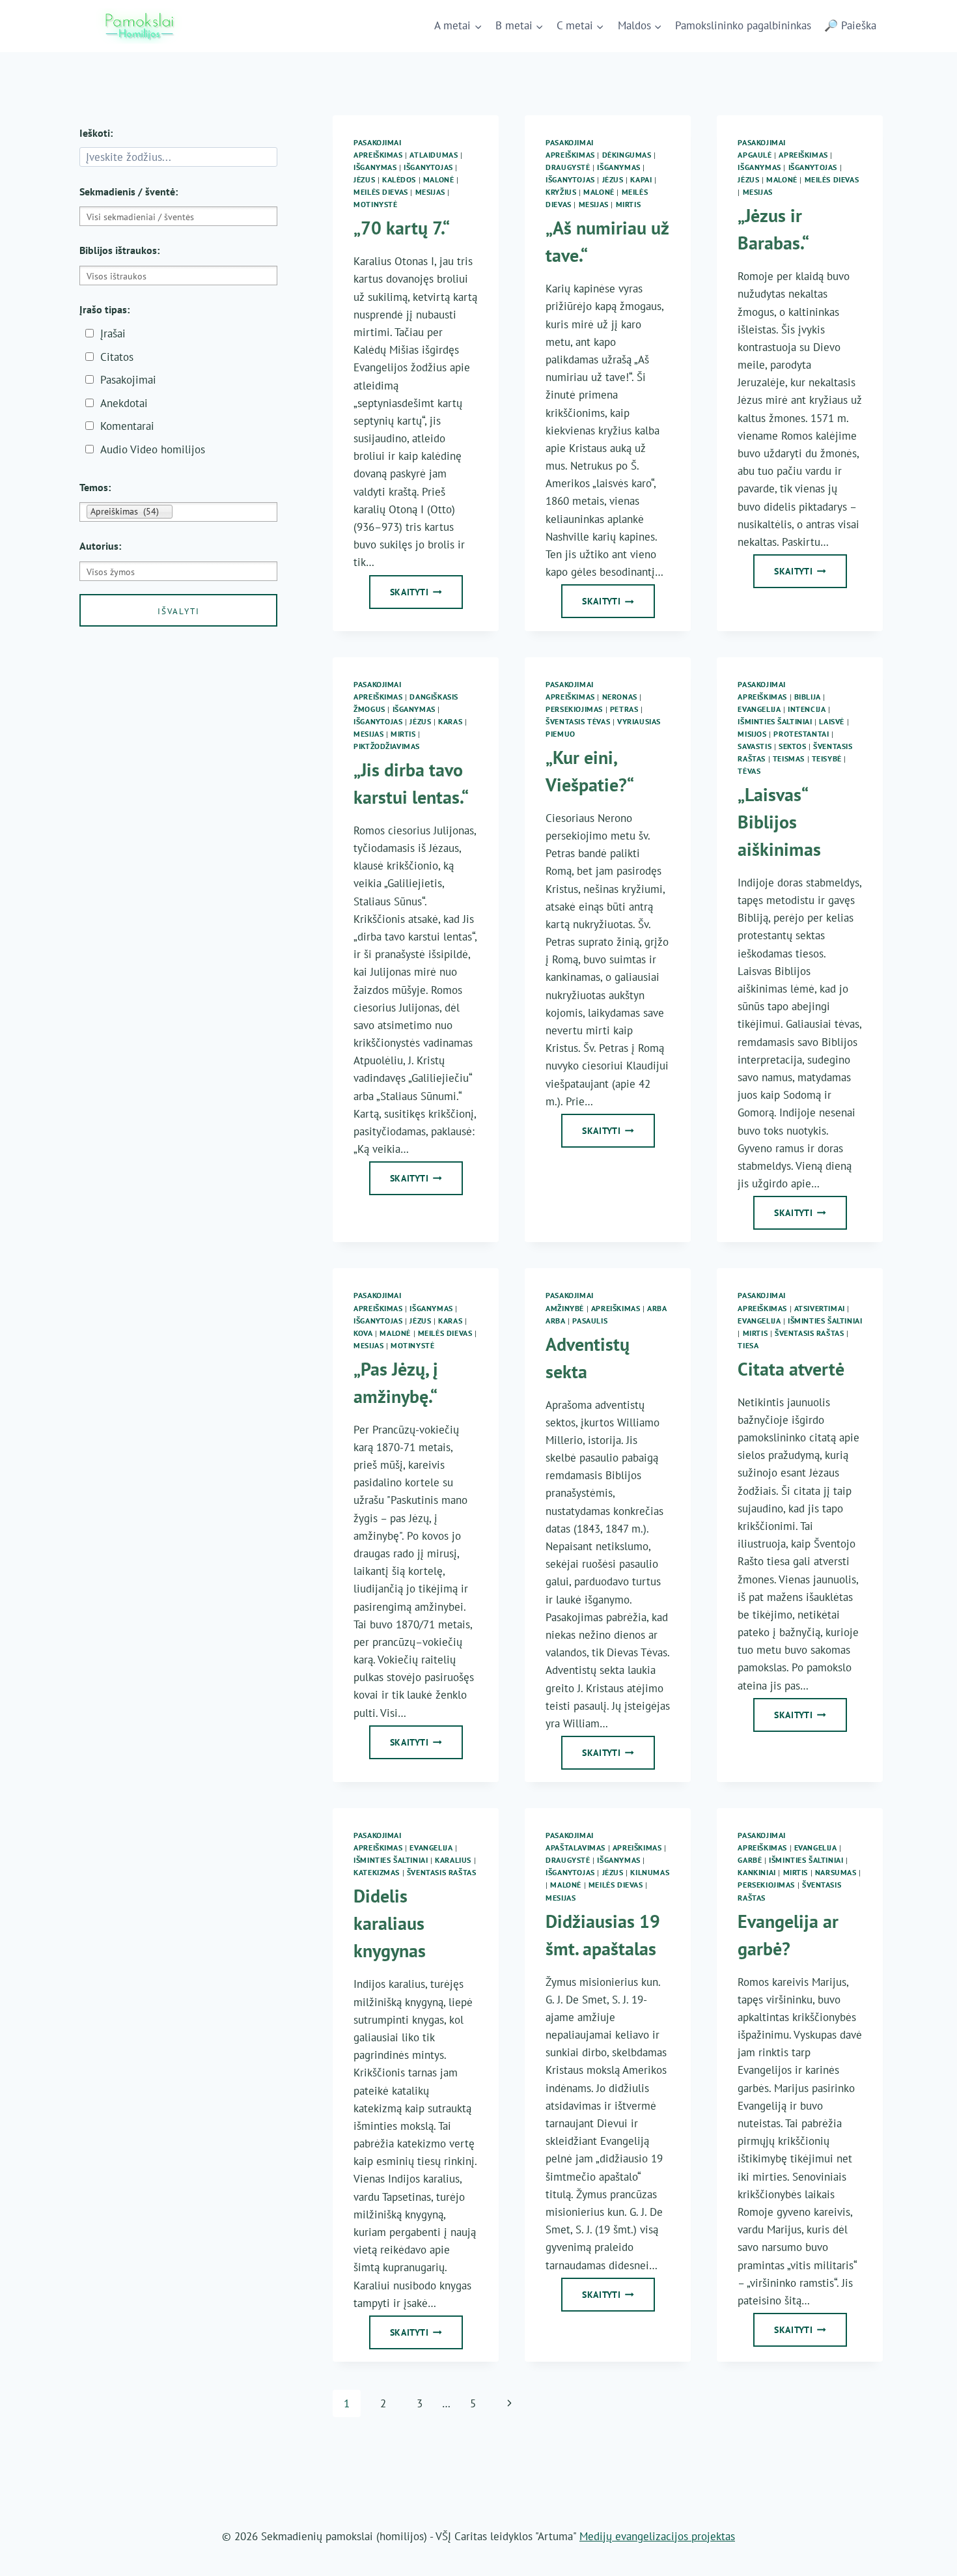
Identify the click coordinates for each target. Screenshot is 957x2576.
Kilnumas (650, 1872)
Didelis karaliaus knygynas (390, 1923)
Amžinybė (565, 1308)
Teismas (789, 758)
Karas (450, 721)
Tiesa (748, 1345)
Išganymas (375, 167)
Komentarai (127, 426)
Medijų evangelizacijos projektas (657, 2536)
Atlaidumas (434, 155)
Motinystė (375, 204)
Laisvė (832, 721)
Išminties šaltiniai (775, 721)
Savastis (755, 746)
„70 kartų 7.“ (402, 228)
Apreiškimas (378, 155)
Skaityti (423, 596)
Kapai (641, 179)
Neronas (620, 697)
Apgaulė (755, 155)
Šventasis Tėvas (578, 721)
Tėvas (749, 771)
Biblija (808, 697)
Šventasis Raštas (810, 1333)
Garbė (750, 1860)
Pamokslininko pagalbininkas (743, 25)
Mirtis (629, 204)
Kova (363, 1333)
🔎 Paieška (850, 25)
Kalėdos (399, 179)
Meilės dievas (381, 192)
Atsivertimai (820, 1308)
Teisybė (827, 758)
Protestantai (801, 734)
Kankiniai (756, 1872)
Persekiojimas (574, 709)
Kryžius (561, 192)
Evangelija (759, 709)
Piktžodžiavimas (387, 746)
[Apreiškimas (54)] (178, 512)
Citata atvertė (791, 1369)
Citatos (117, 357)
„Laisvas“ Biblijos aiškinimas (779, 822)
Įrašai (113, 333)
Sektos (793, 746)
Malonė (439, 179)
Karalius (453, 1860)
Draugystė (568, 167)
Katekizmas (377, 1872)
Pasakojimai (378, 142)
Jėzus (364, 179)
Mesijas (430, 192)
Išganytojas (428, 167)
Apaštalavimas (576, 1847)
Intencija (807, 709)
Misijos (752, 734)
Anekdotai (124, 403)
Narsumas (836, 1872)
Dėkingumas (627, 155)
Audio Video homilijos (153, 449)
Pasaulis (590, 1321)
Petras (624, 709)
